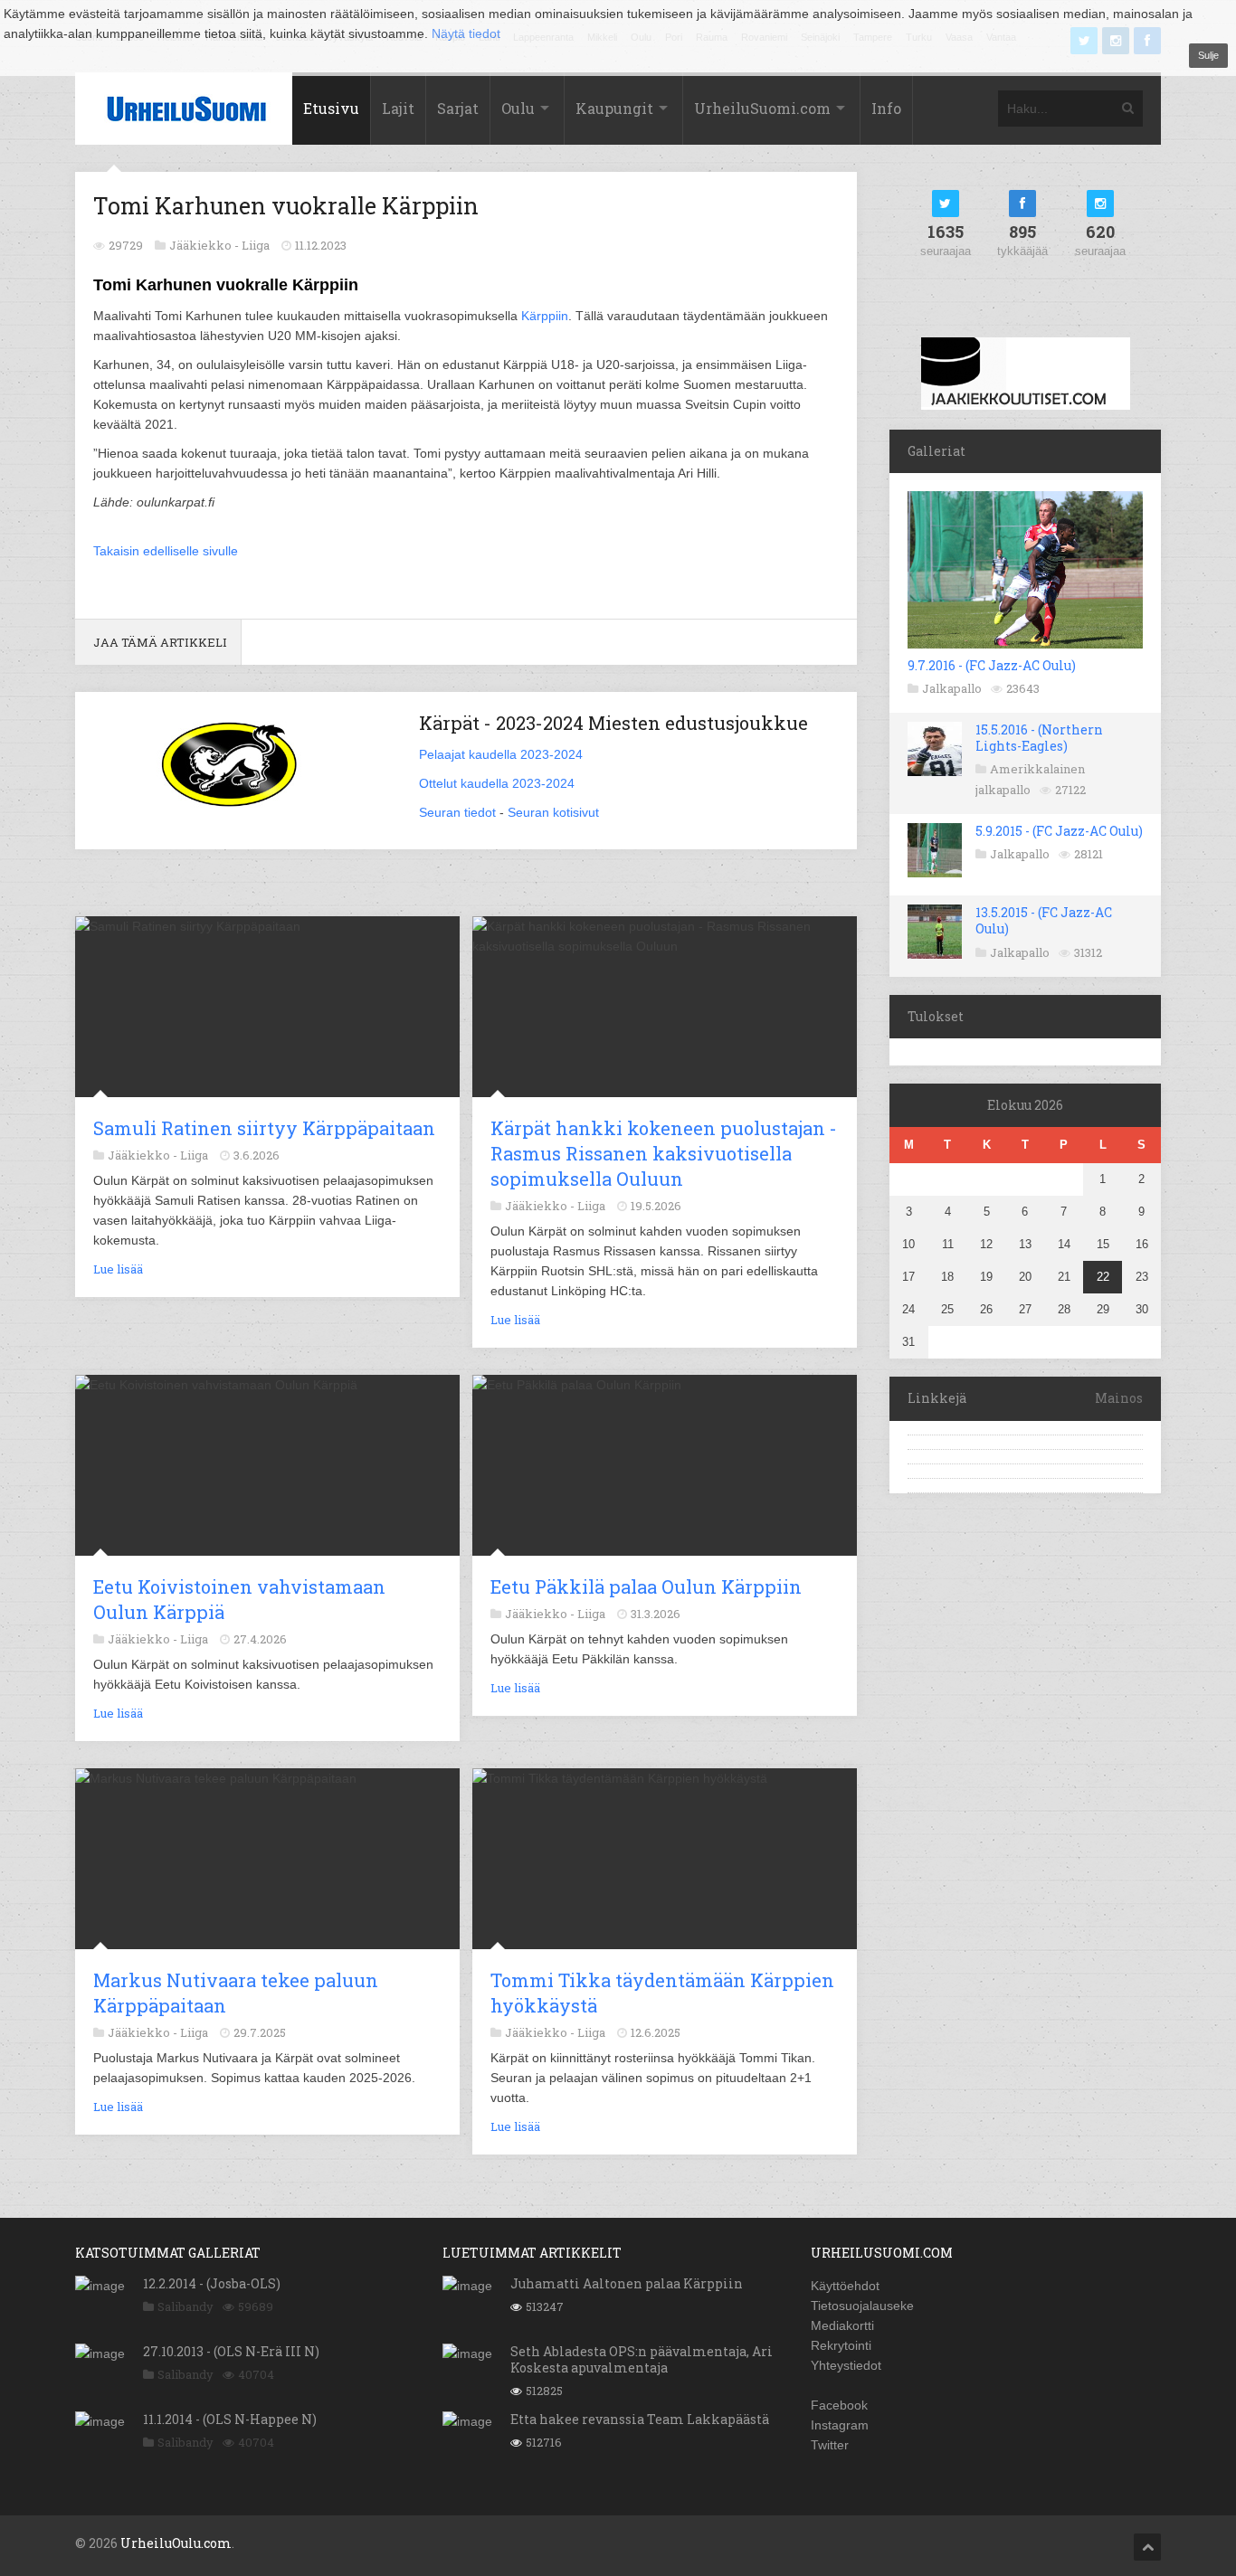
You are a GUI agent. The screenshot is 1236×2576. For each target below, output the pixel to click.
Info (886, 108)
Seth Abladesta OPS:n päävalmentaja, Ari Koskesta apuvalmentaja (642, 2359)
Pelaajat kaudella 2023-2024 (501, 754)
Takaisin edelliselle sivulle (166, 551)
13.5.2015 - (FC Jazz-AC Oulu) (1044, 920)
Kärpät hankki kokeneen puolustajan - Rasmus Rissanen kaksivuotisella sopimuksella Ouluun (664, 1153)
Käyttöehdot (845, 2286)
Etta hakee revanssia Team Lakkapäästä (640, 2419)
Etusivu (331, 108)
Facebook (839, 2405)
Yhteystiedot (846, 2365)
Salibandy (185, 2306)
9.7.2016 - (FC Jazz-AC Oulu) (992, 665)
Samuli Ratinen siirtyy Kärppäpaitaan (264, 1128)
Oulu (518, 108)
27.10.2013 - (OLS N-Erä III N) (231, 2351)
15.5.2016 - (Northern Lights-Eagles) (1039, 738)
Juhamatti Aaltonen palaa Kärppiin (627, 2283)
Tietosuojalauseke (862, 2306)
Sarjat (458, 108)
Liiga (256, 245)
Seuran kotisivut (553, 812)
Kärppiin (545, 316)
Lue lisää (118, 1269)
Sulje (1208, 55)
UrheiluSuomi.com (762, 108)
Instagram (840, 2425)
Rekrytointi (841, 2345)
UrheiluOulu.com (176, 2543)
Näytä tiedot (466, 33)
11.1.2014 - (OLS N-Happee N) (230, 2419)
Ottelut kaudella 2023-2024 (497, 783)
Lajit (398, 108)
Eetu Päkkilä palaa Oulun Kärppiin (646, 1586)
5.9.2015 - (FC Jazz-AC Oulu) (1059, 831)
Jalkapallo (952, 688)
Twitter (830, 2445)
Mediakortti (842, 2325)
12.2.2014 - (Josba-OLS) (212, 2283)
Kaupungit (614, 108)
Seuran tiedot (457, 812)
